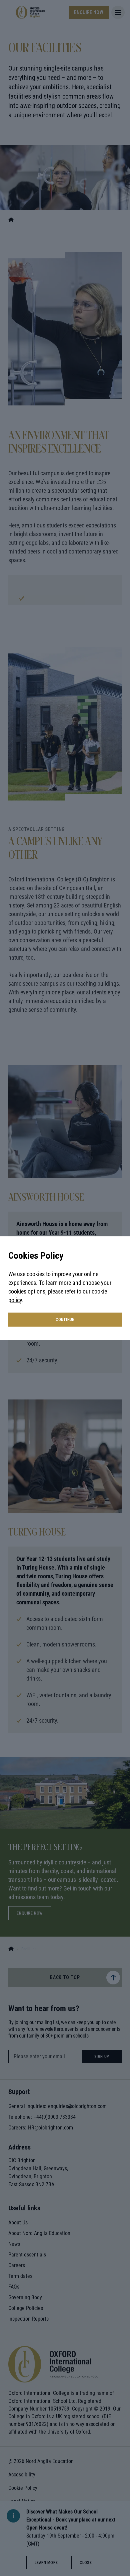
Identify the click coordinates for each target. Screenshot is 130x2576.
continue (65, 1320)
